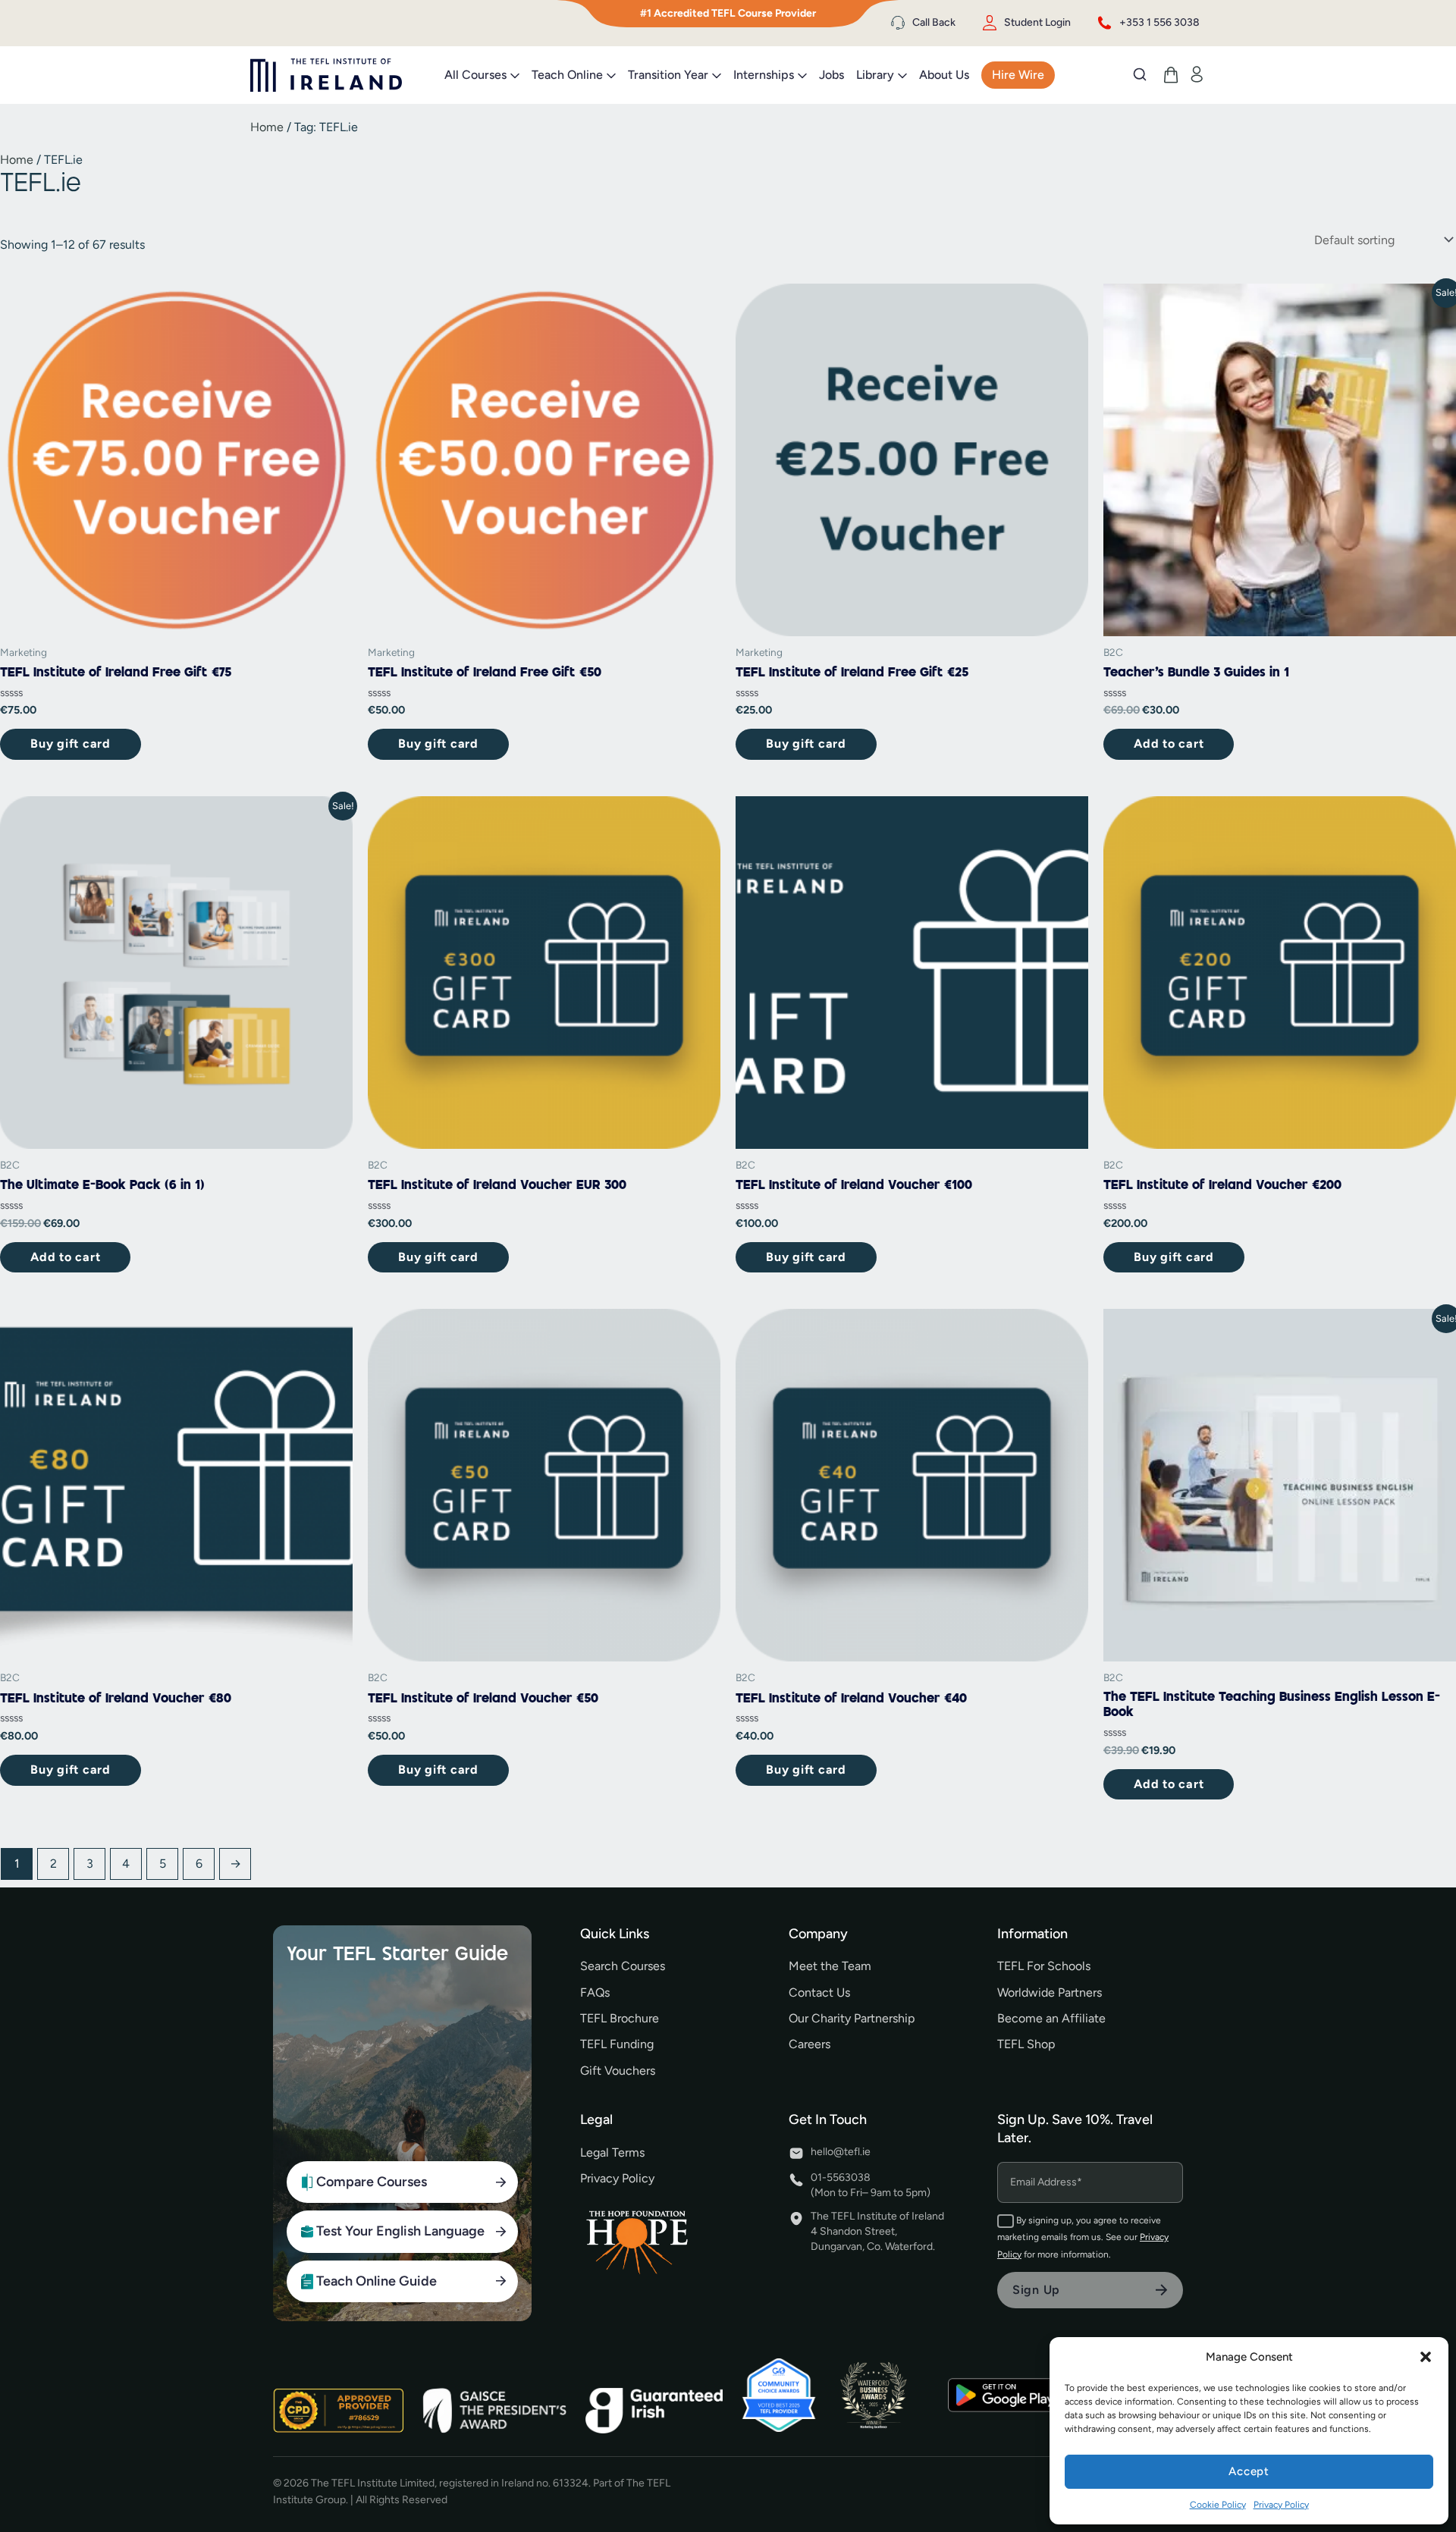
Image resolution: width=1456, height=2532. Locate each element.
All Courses (475, 75)
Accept (1249, 2471)
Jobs (832, 75)
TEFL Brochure (620, 2018)
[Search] (1140, 74)
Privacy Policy (1281, 2505)
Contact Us (819, 1992)
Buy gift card (71, 744)
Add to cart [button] (1169, 744)
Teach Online (567, 75)
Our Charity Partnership (852, 2018)
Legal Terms (612, 2152)
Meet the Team (830, 1966)
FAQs (595, 1992)
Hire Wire (1018, 75)
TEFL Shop (1026, 2044)
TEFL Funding (617, 2044)
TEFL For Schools (1044, 1966)
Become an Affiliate (1051, 2018)
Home (267, 127)
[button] (1426, 2357)
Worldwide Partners (1050, 1992)
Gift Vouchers (618, 2071)
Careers (810, 2044)
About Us (944, 75)
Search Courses (623, 1966)
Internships (764, 75)
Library (875, 75)
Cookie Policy (1218, 2505)
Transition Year (668, 75)
